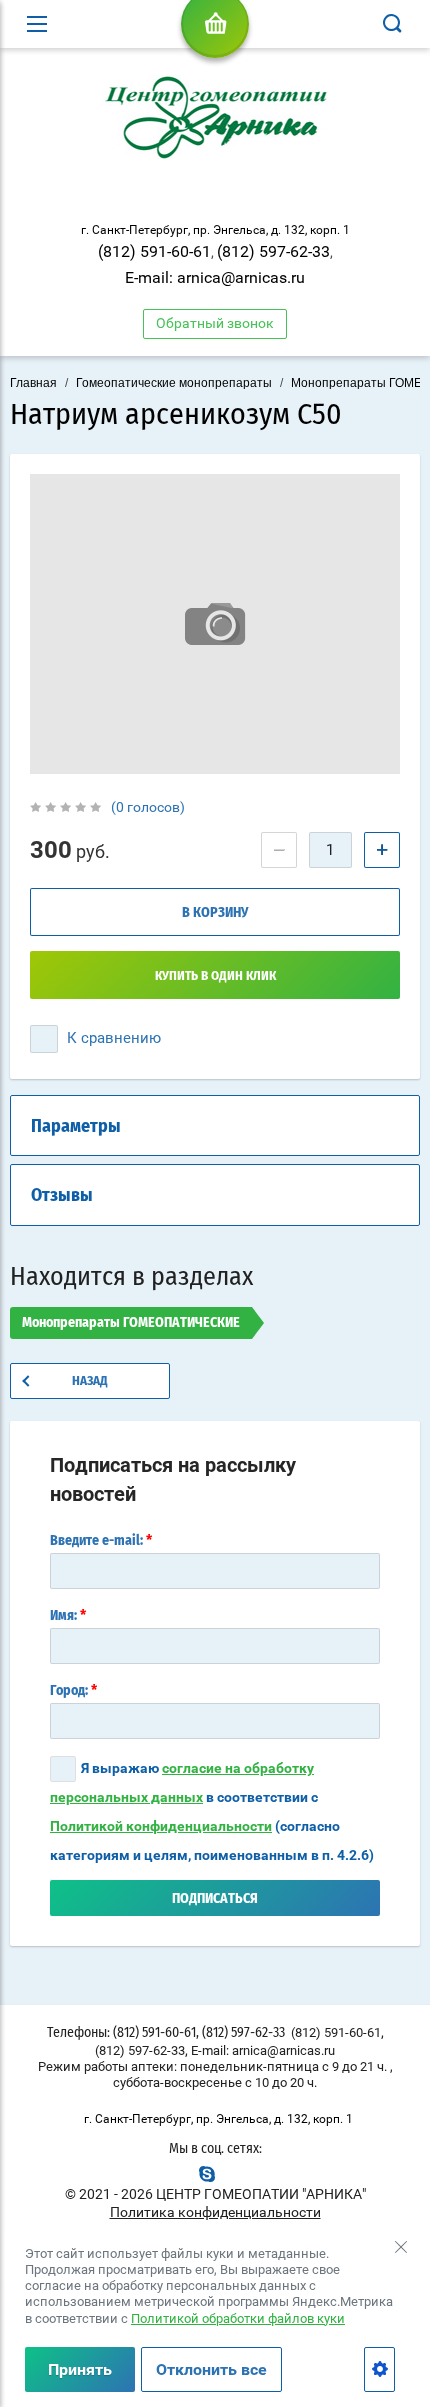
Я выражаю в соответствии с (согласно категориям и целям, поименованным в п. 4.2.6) (212, 1811)
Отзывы (62, 1196)
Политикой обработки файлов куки (238, 2318)
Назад (90, 1381)
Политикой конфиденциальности (161, 1826)
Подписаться (215, 1899)
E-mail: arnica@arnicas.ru (215, 277)
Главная (33, 383)
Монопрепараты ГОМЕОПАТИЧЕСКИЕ (131, 1323)
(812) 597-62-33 (273, 251)
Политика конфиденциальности (215, 2212)
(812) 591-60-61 (154, 251)
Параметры (76, 1127)
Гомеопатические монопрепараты (174, 383)
